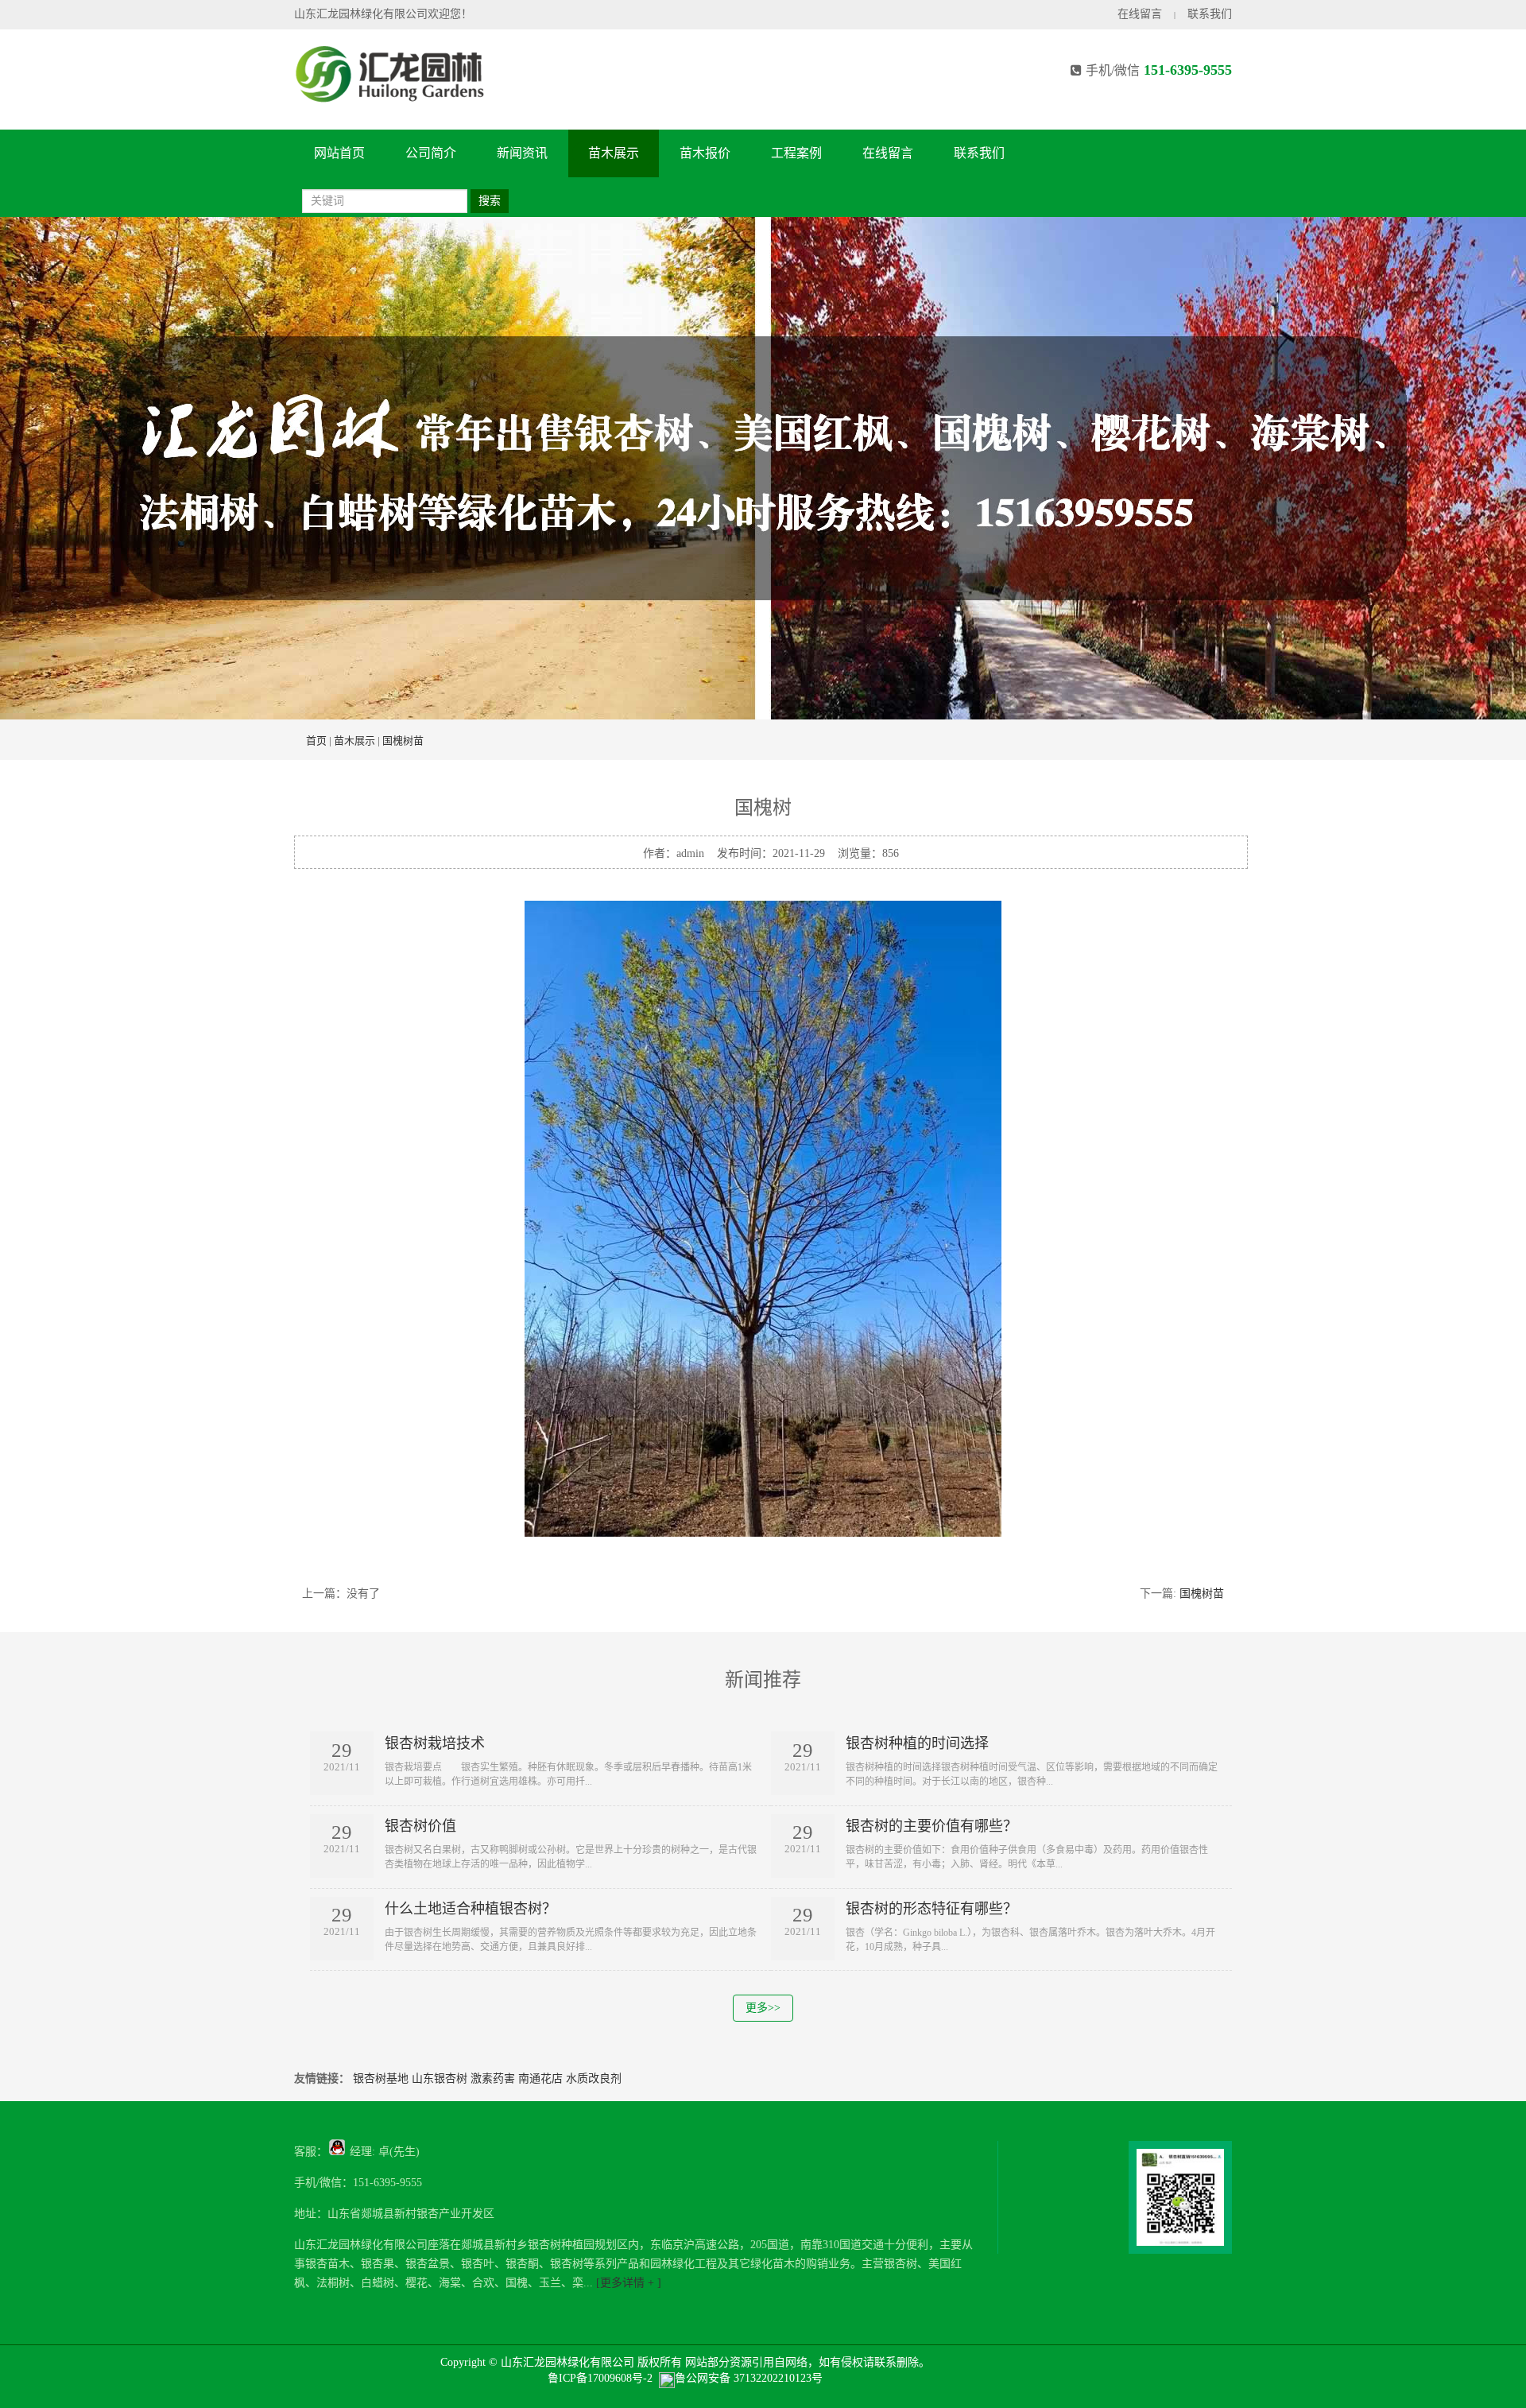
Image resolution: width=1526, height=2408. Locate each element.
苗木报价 (705, 153)
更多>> (763, 2008)
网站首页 (339, 153)
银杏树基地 (381, 2078)
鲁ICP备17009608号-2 (600, 2378)
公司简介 (431, 153)
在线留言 (1140, 14)
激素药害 (493, 2078)
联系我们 (1210, 14)
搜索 (490, 201)
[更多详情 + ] (627, 2283)
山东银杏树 (440, 2078)
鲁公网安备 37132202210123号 (749, 2378)
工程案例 (796, 153)
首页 (316, 741)
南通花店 (540, 2078)
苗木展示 (614, 153)
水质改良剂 (594, 2078)
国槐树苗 (403, 741)
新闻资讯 (522, 153)
